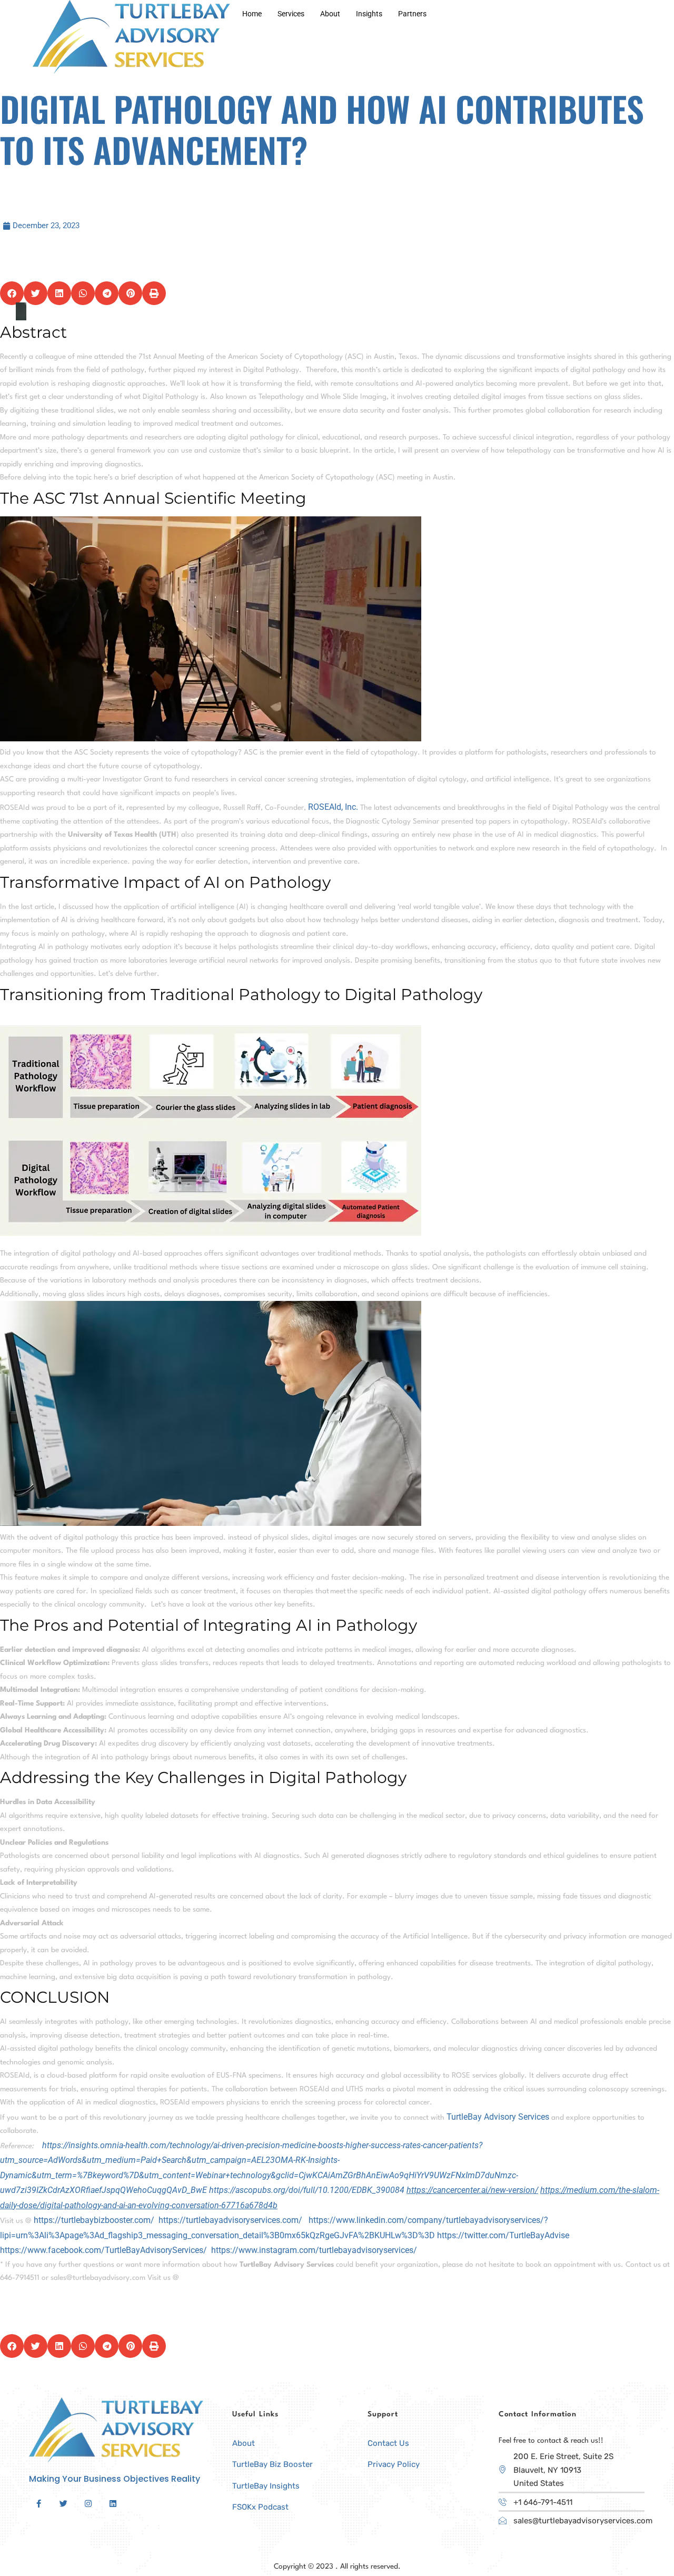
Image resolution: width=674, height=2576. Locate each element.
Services (291, 14)
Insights (369, 14)
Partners (412, 14)
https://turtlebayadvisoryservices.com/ (230, 2220)
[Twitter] (63, 2504)
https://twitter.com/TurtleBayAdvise (503, 2235)
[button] (12, 293)
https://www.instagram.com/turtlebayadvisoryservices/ (314, 2250)
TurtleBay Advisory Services (498, 2117)
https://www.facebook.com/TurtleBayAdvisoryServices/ (103, 2250)
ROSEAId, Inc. (333, 807)
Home (252, 14)
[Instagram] (88, 2504)
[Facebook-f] (38, 2504)
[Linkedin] (113, 2504)
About (330, 14)
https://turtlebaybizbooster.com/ (94, 2220)
